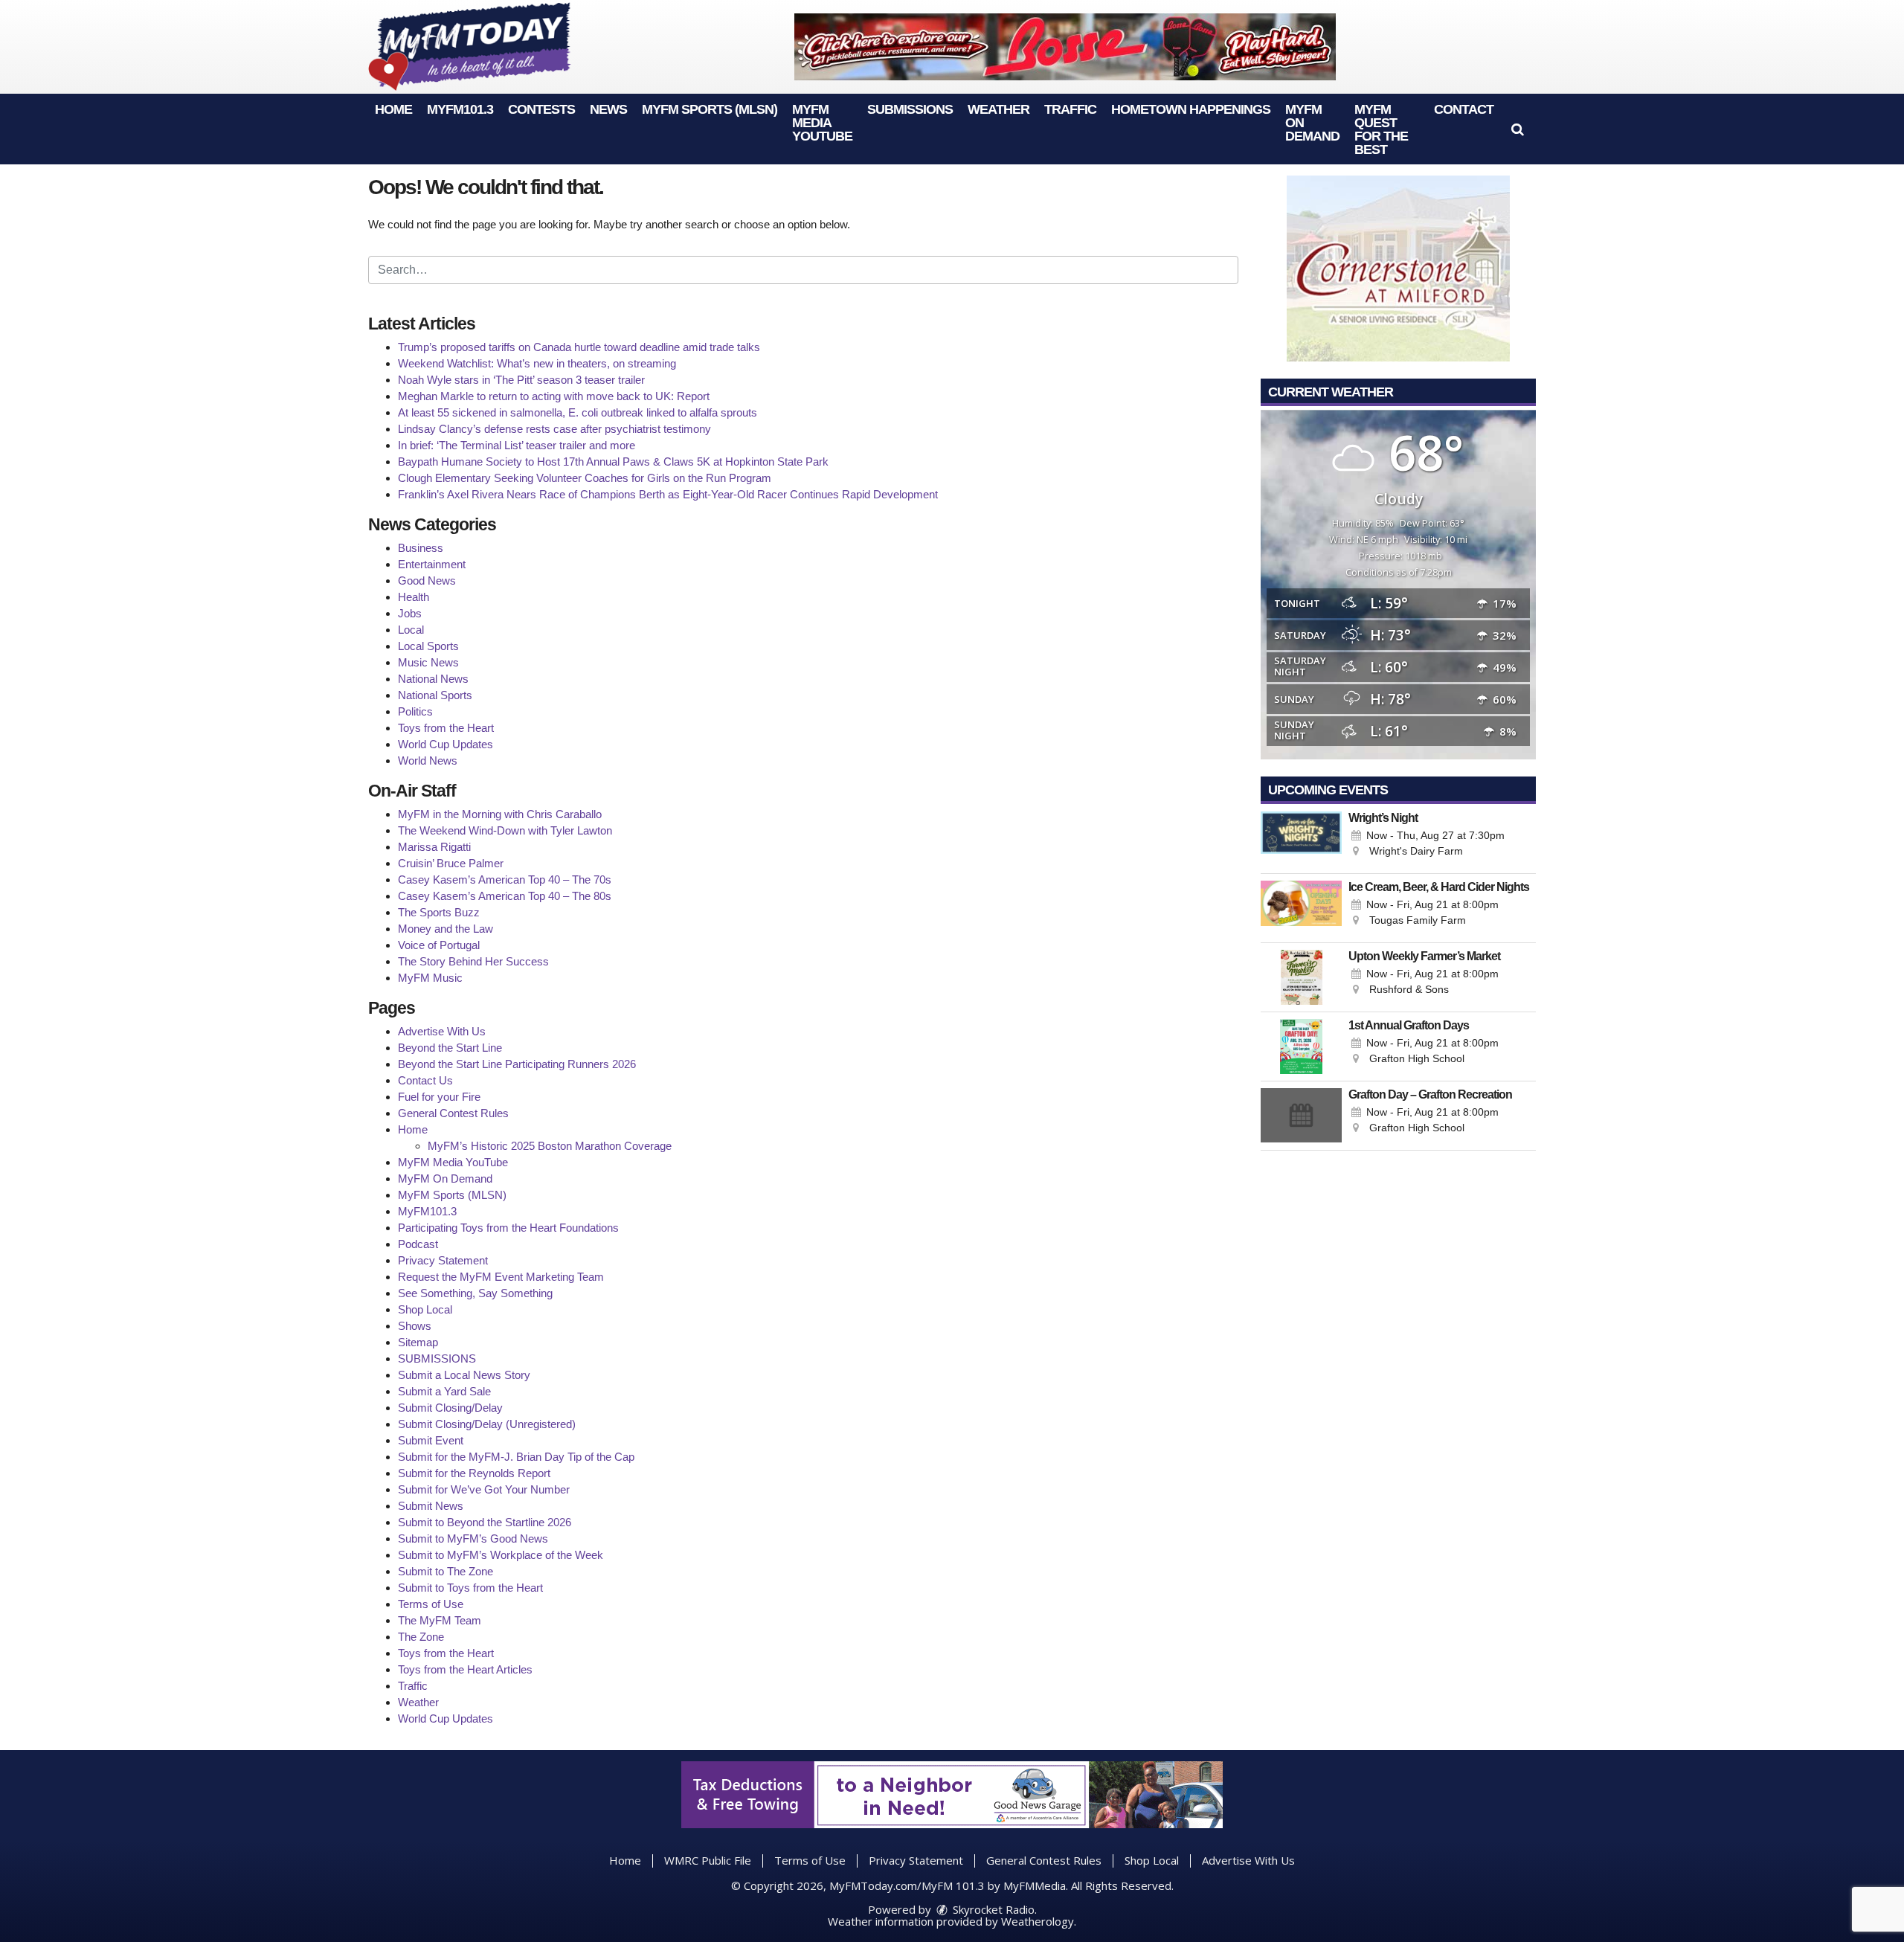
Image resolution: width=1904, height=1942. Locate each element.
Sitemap (418, 1342)
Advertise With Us (442, 1031)
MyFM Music (430, 978)
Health (414, 597)
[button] (1518, 129)
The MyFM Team (440, 1620)
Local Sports (428, 646)
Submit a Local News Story (464, 1375)
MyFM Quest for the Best (1381, 129)
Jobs (410, 613)
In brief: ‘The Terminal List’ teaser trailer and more (517, 445)
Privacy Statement (443, 1260)
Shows (415, 1326)
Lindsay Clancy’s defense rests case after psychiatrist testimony (554, 429)
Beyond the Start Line (450, 1048)
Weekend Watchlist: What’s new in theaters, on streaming (537, 363)
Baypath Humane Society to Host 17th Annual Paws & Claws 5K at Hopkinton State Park (613, 462)
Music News (428, 662)
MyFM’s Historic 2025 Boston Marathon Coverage (550, 1146)
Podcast (418, 1244)
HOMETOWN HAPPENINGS (1191, 109)
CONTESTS (541, 109)
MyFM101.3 (460, 109)
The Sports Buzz (439, 912)
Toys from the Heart (446, 728)
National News (433, 679)
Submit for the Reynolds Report (474, 1473)
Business (421, 548)
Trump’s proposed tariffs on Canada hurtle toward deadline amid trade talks (579, 347)
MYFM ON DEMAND (1312, 123)
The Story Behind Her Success (473, 961)
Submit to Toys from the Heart (470, 1588)
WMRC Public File (708, 1860)
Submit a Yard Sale (444, 1391)
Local (411, 630)
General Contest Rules (453, 1113)
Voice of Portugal (439, 945)
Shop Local (425, 1309)
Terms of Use (431, 1604)
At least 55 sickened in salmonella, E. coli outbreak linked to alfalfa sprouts (578, 412)
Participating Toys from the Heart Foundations (508, 1228)
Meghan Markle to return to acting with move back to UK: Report (554, 396)
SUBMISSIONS (910, 109)
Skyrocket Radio (992, 1909)
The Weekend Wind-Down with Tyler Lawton (505, 830)
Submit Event (431, 1440)
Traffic (1070, 109)
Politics (415, 711)
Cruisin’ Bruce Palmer (451, 863)
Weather (998, 109)
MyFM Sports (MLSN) (710, 109)
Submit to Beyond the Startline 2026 (485, 1522)
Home (393, 109)
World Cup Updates (446, 744)
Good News (427, 581)
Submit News (431, 1506)
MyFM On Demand (445, 1179)
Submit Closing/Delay (450, 1408)
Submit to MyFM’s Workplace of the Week (501, 1555)
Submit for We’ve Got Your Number (484, 1489)
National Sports (435, 695)
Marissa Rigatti (434, 847)
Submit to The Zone (446, 1571)
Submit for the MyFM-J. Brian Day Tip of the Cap (516, 1457)
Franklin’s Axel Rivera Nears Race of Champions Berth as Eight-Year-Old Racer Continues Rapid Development (668, 494)
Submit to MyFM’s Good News (473, 1539)
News (608, 109)
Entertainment (432, 564)
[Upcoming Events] (1301, 839)
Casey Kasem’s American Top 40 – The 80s (505, 896)
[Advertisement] (1065, 47)
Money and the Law (446, 929)
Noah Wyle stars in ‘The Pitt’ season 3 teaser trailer (521, 380)
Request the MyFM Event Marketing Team (501, 1277)
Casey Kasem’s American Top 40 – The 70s (505, 880)
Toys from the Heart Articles (465, 1669)
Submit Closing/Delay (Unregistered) (487, 1424)
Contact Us (425, 1080)
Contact (1464, 109)
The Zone (421, 1637)
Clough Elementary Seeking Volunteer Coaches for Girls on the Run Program (585, 478)
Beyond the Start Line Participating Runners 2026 (517, 1064)
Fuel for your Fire (439, 1097)
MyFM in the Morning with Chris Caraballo (500, 814)
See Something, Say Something (475, 1293)
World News (428, 761)
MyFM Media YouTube (822, 123)
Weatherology (1038, 1921)
